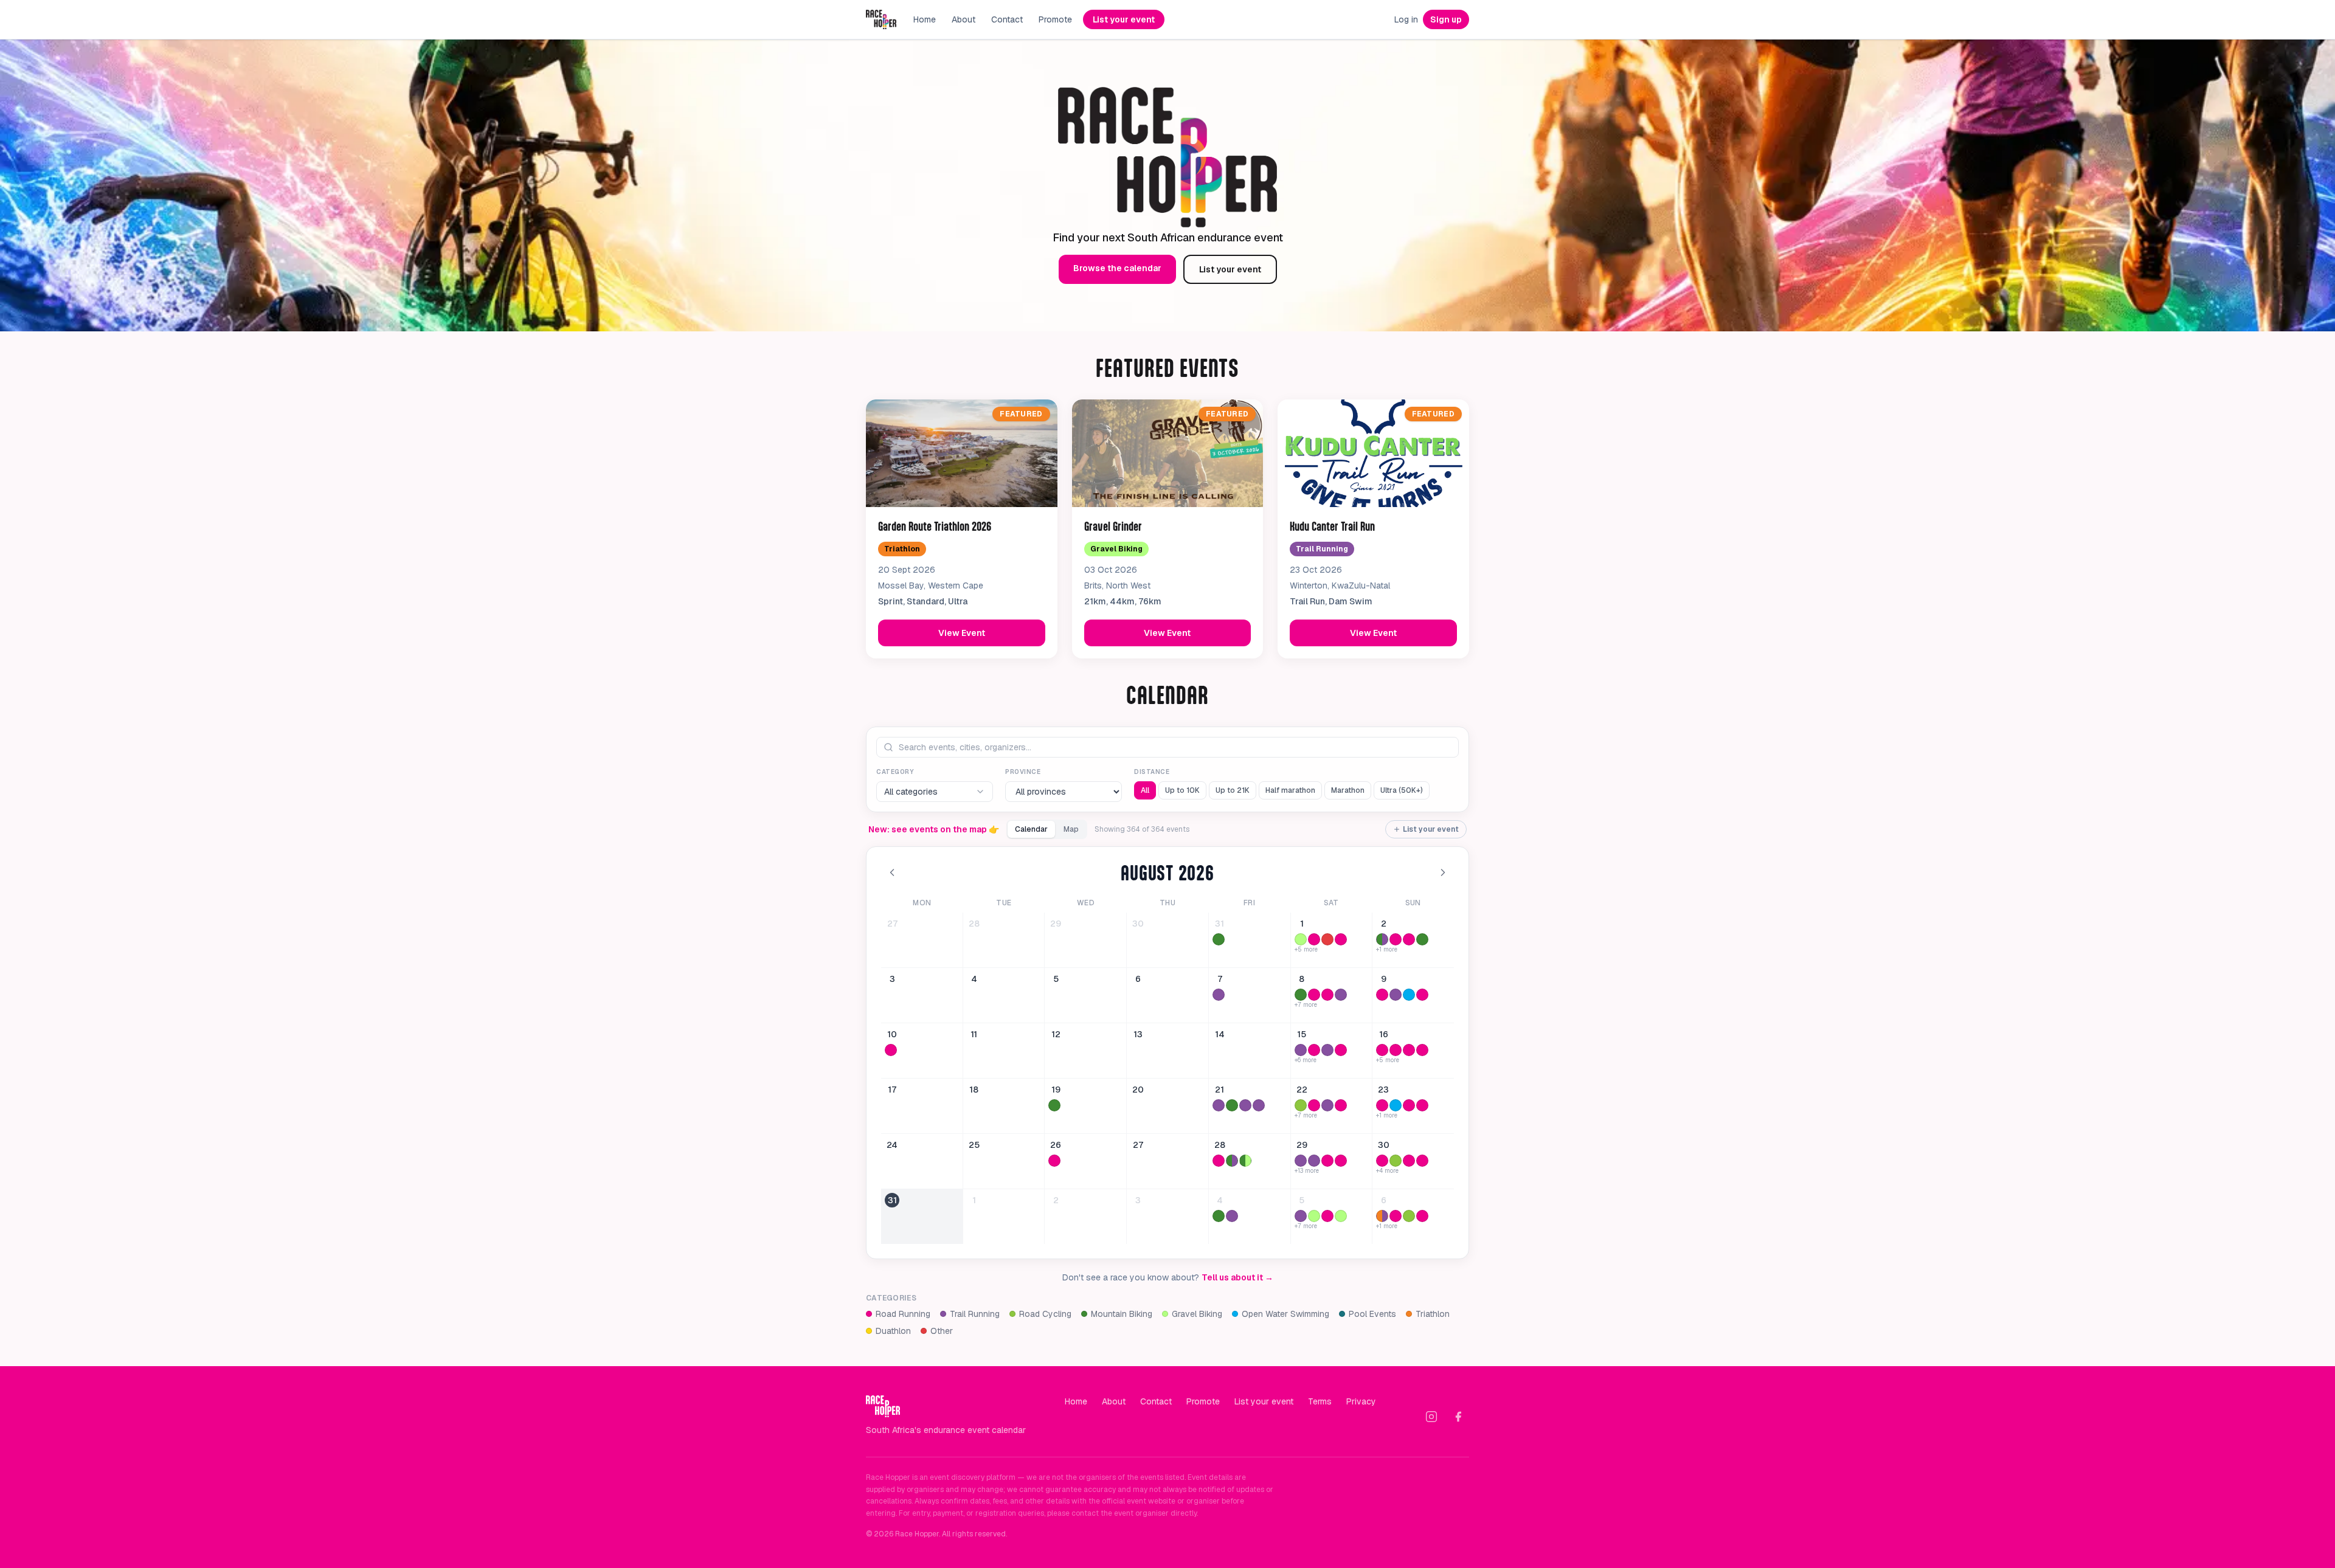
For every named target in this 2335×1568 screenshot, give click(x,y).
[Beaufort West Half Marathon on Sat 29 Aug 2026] (1327, 1161)
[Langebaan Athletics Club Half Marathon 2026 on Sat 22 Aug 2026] (1341, 1105)
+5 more (1306, 950)
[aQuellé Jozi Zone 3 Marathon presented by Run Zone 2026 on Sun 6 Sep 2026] (1396, 1216)
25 (974, 1145)
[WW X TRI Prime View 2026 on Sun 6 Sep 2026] (1382, 1216)
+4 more (1387, 1171)
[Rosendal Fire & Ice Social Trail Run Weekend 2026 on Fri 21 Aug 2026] (1245, 1105)
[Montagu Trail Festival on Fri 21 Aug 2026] (1259, 1105)
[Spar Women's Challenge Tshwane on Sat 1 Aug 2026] (1314, 939)
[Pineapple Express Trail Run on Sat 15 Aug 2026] (1327, 1050)
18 (974, 1090)
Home (925, 19)
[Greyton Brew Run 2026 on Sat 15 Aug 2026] (1301, 1050)
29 (1056, 924)
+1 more (1387, 950)
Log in (1406, 19)
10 (892, 1034)
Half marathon (1290, 790)
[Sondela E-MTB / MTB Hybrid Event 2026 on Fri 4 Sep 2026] (1219, 1216)
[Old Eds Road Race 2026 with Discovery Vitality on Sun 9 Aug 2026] (1422, 995)
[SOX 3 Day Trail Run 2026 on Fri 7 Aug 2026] (1219, 995)
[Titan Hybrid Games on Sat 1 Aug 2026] (1327, 939)
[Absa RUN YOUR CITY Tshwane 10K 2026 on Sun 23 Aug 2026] (1409, 1105)
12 (1056, 1034)
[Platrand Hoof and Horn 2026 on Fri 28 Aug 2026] (1232, 1161)
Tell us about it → (1237, 1277)
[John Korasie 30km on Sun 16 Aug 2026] (1382, 1050)
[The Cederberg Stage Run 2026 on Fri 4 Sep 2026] (1232, 1216)
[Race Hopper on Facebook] (1458, 1417)
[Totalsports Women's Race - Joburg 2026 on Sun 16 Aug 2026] (1422, 1050)
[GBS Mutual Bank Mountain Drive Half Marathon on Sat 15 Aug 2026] (1341, 1050)
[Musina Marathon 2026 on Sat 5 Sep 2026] (1327, 1216)
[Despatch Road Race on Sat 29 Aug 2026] (1341, 1161)
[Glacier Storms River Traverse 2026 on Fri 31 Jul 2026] (1219, 939)
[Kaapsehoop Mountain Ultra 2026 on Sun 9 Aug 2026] (1396, 995)
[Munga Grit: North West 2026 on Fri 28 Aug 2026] (1245, 1161)
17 (892, 1090)
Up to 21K (1233, 790)
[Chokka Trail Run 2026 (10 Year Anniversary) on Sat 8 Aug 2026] (1341, 995)
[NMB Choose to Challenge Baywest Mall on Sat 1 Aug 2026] (1341, 939)
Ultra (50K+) (1402, 790)
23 (1383, 1090)
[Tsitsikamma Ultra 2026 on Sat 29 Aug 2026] (1301, 1161)
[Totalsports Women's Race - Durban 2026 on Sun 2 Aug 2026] (1409, 939)
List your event (1124, 19)
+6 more (1306, 1060)
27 (892, 924)
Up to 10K (1182, 790)
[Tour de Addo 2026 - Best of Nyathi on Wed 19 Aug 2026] (1054, 1105)
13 (1138, 1034)
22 (1302, 1090)
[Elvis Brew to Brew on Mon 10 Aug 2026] (891, 1050)
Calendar (1031, 829)
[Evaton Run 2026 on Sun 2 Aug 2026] (1396, 939)
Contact (1007, 19)
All (1145, 790)
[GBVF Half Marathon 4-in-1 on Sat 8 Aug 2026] (1314, 995)
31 (1219, 924)
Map (1071, 829)
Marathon (1348, 790)
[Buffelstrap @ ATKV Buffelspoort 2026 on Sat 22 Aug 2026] (1301, 1105)
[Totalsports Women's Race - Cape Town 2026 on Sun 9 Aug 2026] (1382, 995)
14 (1220, 1034)
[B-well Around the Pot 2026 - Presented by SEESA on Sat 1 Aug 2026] (1301, 939)
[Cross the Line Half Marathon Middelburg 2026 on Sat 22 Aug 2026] (1314, 1105)
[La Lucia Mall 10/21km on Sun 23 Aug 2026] (1422, 1105)
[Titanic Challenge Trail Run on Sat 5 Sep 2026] (1301, 1216)
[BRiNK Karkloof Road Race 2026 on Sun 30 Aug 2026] (1396, 1161)
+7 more (1306, 1005)
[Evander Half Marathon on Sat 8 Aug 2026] (1327, 995)
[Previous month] (892, 872)
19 (1056, 1090)
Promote (1055, 19)
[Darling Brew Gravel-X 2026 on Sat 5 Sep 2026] (1341, 1216)
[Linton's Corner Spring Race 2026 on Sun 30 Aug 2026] (1422, 1161)
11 (974, 1034)
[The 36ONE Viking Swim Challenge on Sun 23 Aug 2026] (1396, 1105)
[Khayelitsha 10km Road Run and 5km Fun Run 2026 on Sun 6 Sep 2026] (1422, 1216)
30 (1138, 924)
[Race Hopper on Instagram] (1431, 1417)
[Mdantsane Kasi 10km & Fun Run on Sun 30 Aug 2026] (1382, 1161)
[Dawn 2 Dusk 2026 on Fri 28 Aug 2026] (1219, 1161)
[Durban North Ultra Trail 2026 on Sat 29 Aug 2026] (1314, 1161)
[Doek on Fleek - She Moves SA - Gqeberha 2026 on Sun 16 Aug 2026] (1409, 1050)
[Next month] (1443, 872)
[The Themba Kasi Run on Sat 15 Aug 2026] (1314, 1050)
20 (1138, 1090)
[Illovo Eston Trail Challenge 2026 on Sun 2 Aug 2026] (1382, 939)
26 (1056, 1145)
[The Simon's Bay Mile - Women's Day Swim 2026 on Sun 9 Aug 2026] (1409, 995)
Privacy (1361, 1401)
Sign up (1446, 19)
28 (974, 924)
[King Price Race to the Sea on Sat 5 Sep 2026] (1314, 1216)
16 (1384, 1034)
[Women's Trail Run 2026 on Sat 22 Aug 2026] (1327, 1105)
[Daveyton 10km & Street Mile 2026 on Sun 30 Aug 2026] (1409, 1161)
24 (892, 1145)
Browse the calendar (1117, 268)
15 (1302, 1034)
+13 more (1307, 1171)
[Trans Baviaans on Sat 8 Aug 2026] (1301, 995)
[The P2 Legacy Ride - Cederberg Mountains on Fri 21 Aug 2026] (1232, 1105)
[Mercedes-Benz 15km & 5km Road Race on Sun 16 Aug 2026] (1396, 1050)
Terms (1320, 1401)
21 (1219, 1090)
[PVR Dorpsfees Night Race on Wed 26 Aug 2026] (1054, 1161)
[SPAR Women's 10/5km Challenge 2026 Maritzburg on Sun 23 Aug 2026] (1382, 1105)
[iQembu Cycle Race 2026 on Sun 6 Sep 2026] (1409, 1216)
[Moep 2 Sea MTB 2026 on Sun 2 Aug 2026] (1422, 939)
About (963, 19)
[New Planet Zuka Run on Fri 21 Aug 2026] (1219, 1105)
